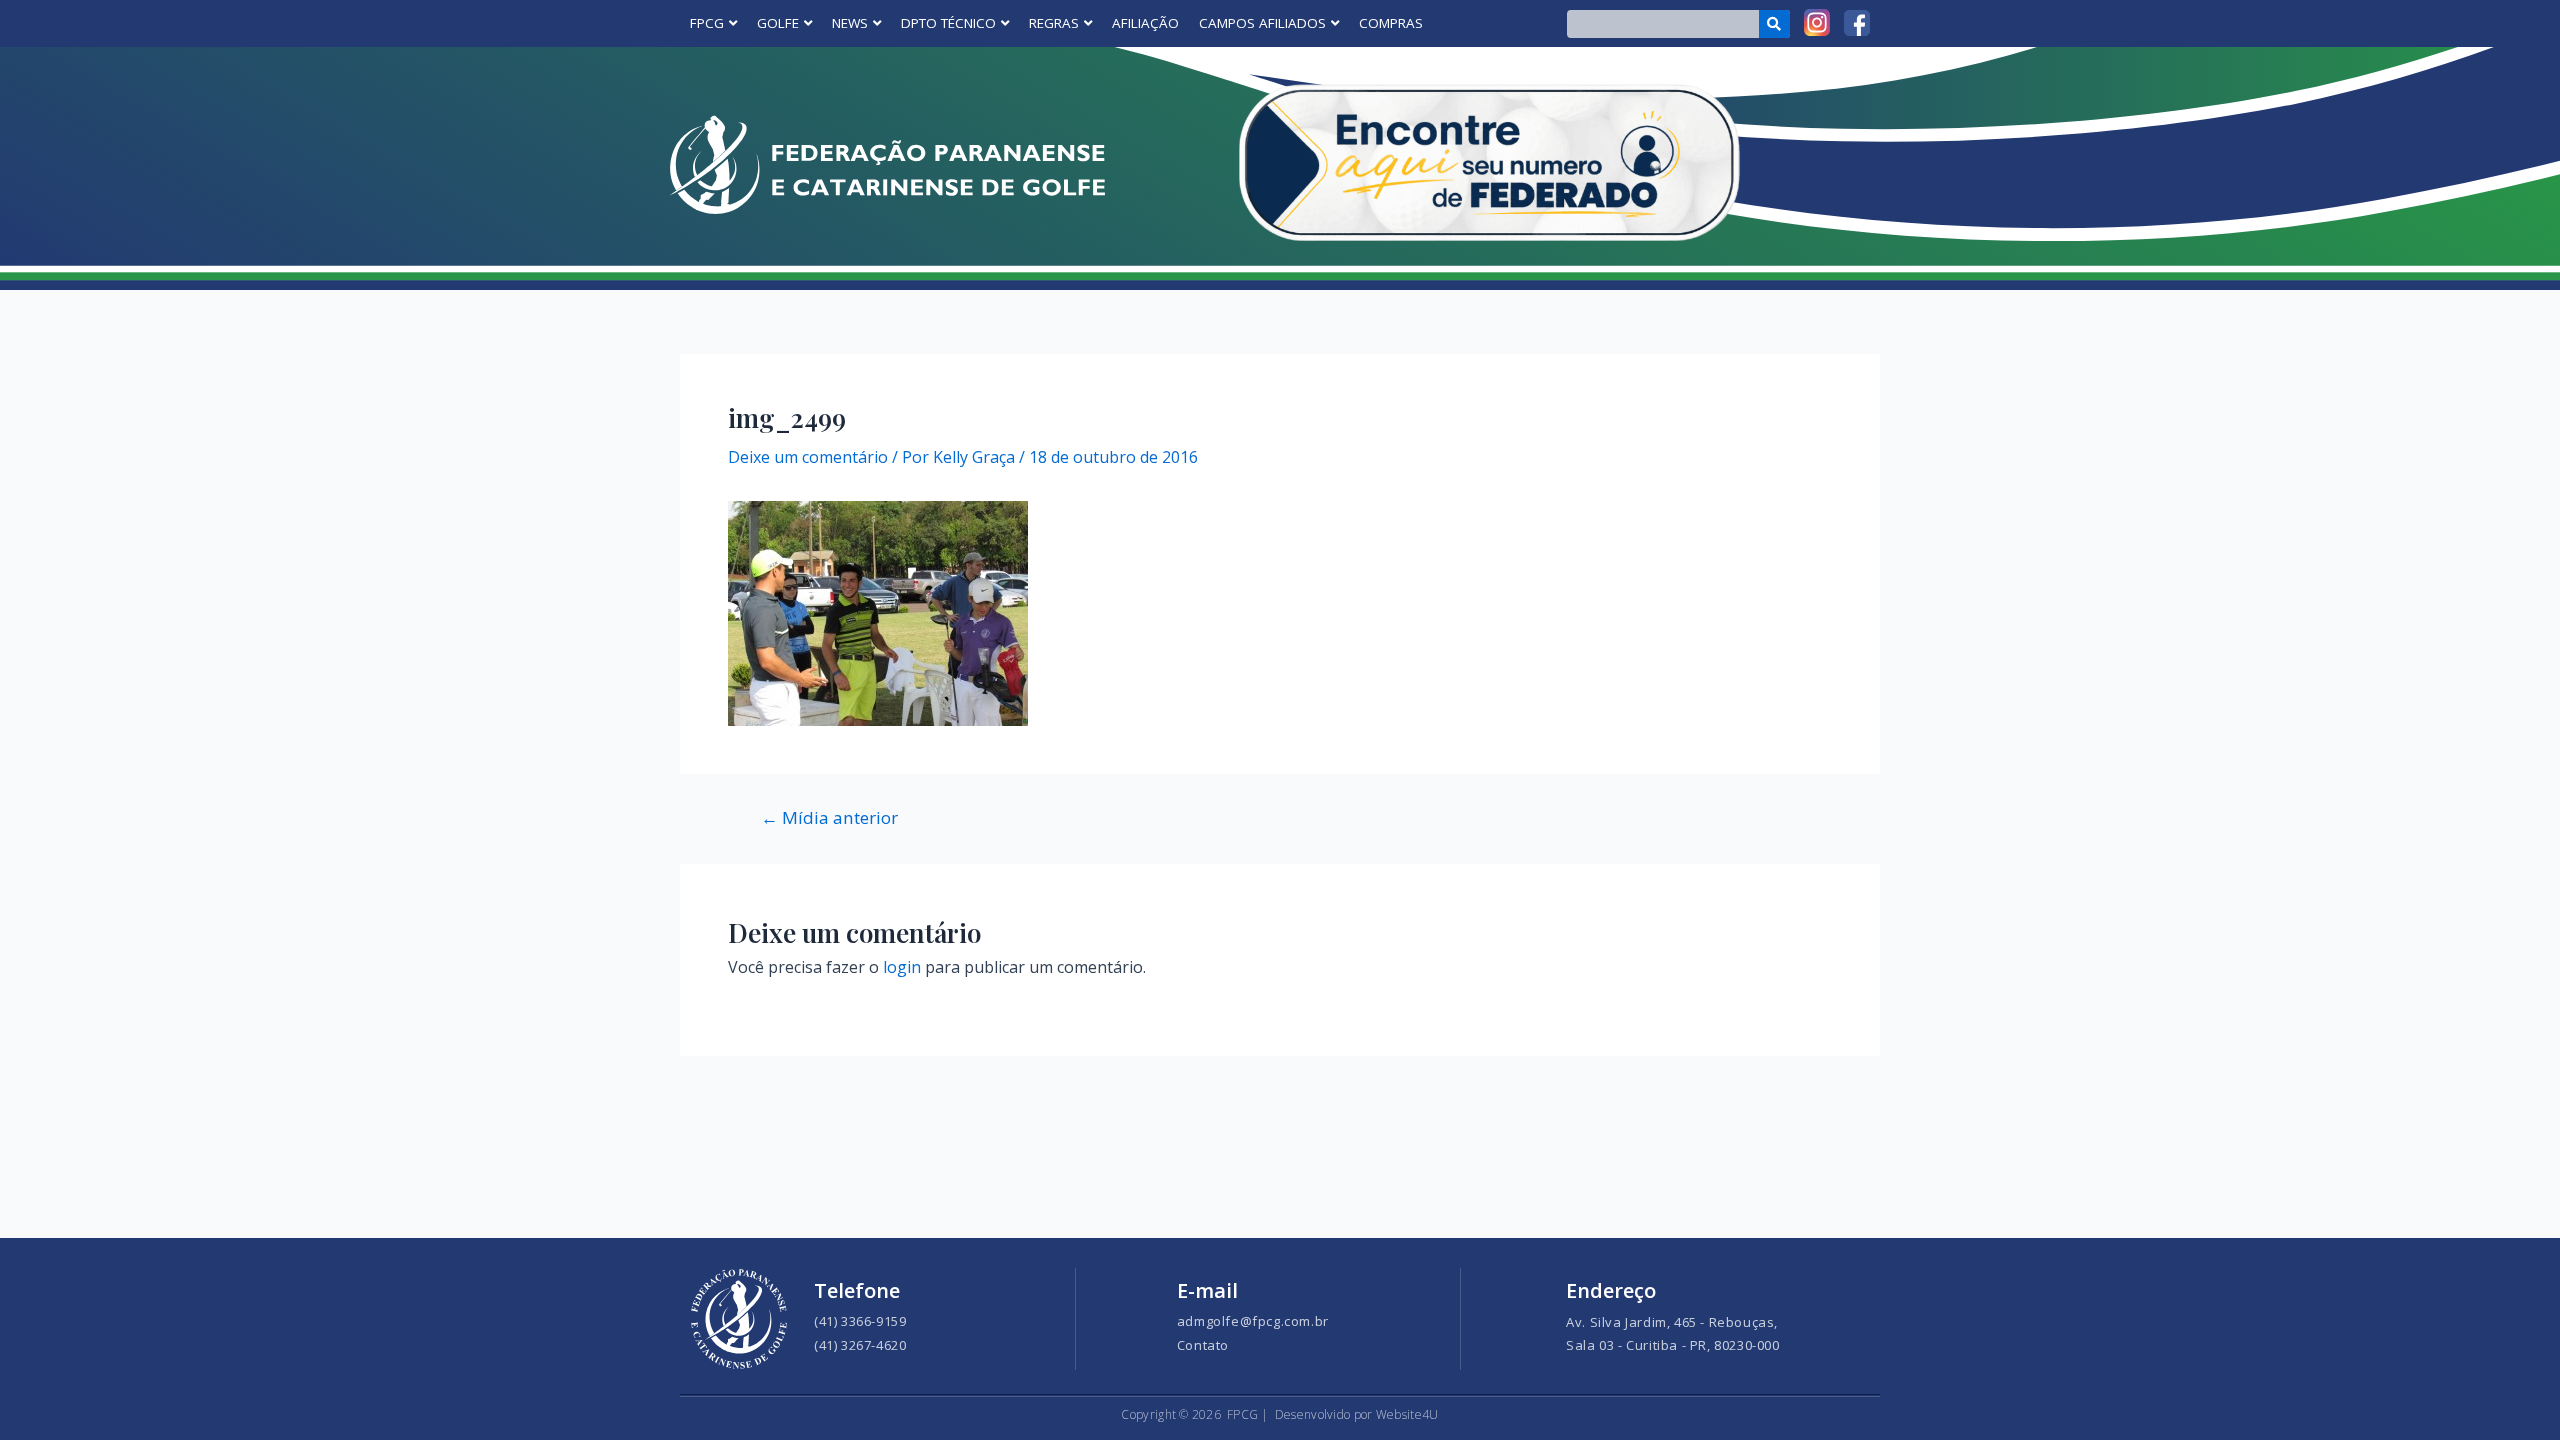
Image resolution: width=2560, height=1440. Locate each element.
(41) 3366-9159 (860, 1321)
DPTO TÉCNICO (948, 23)
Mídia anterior (829, 817)
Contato (1203, 1345)
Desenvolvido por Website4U (1357, 1414)
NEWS (850, 23)
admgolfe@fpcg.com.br (1253, 1321)
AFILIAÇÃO (1145, 23)
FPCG (707, 23)
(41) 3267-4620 (860, 1345)
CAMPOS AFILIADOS (1262, 23)
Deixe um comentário (808, 457)
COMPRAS (1391, 23)
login (902, 967)
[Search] (1774, 24)
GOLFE (778, 23)
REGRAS (1054, 23)
